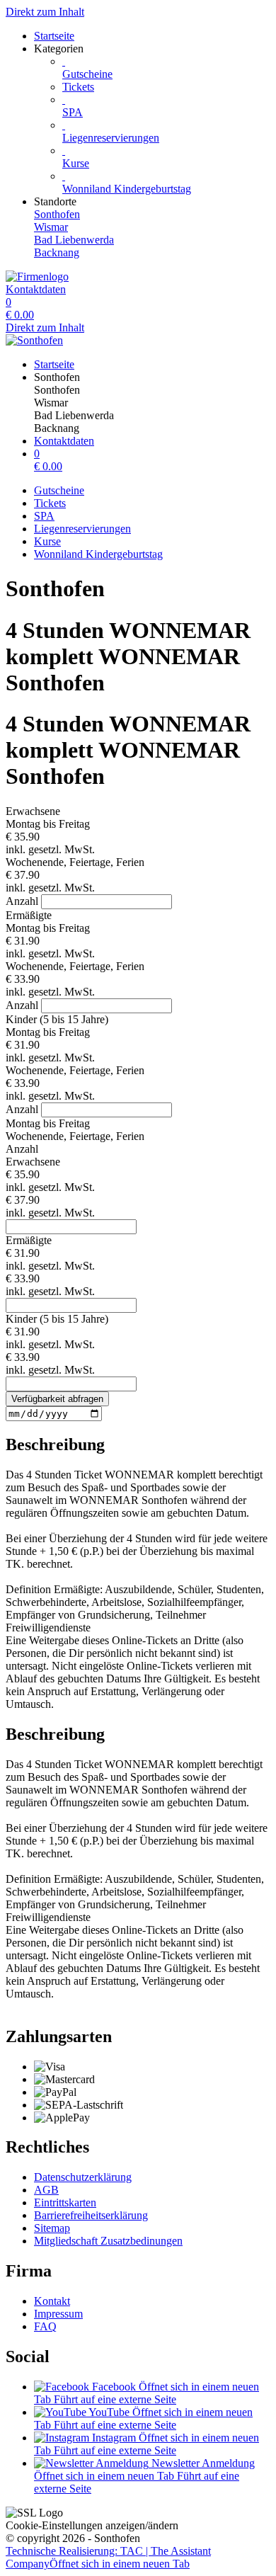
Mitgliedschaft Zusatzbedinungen (108, 2241)
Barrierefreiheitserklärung (91, 2215)
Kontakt (52, 2301)
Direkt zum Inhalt (45, 12)
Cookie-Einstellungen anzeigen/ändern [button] (92, 2525)
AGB (46, 2190)
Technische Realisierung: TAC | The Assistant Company (108, 2557)
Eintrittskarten (65, 2202)
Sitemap (52, 2228)
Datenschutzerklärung (83, 2177)
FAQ (45, 2326)
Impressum (58, 2314)
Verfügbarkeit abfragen (57, 1399)
